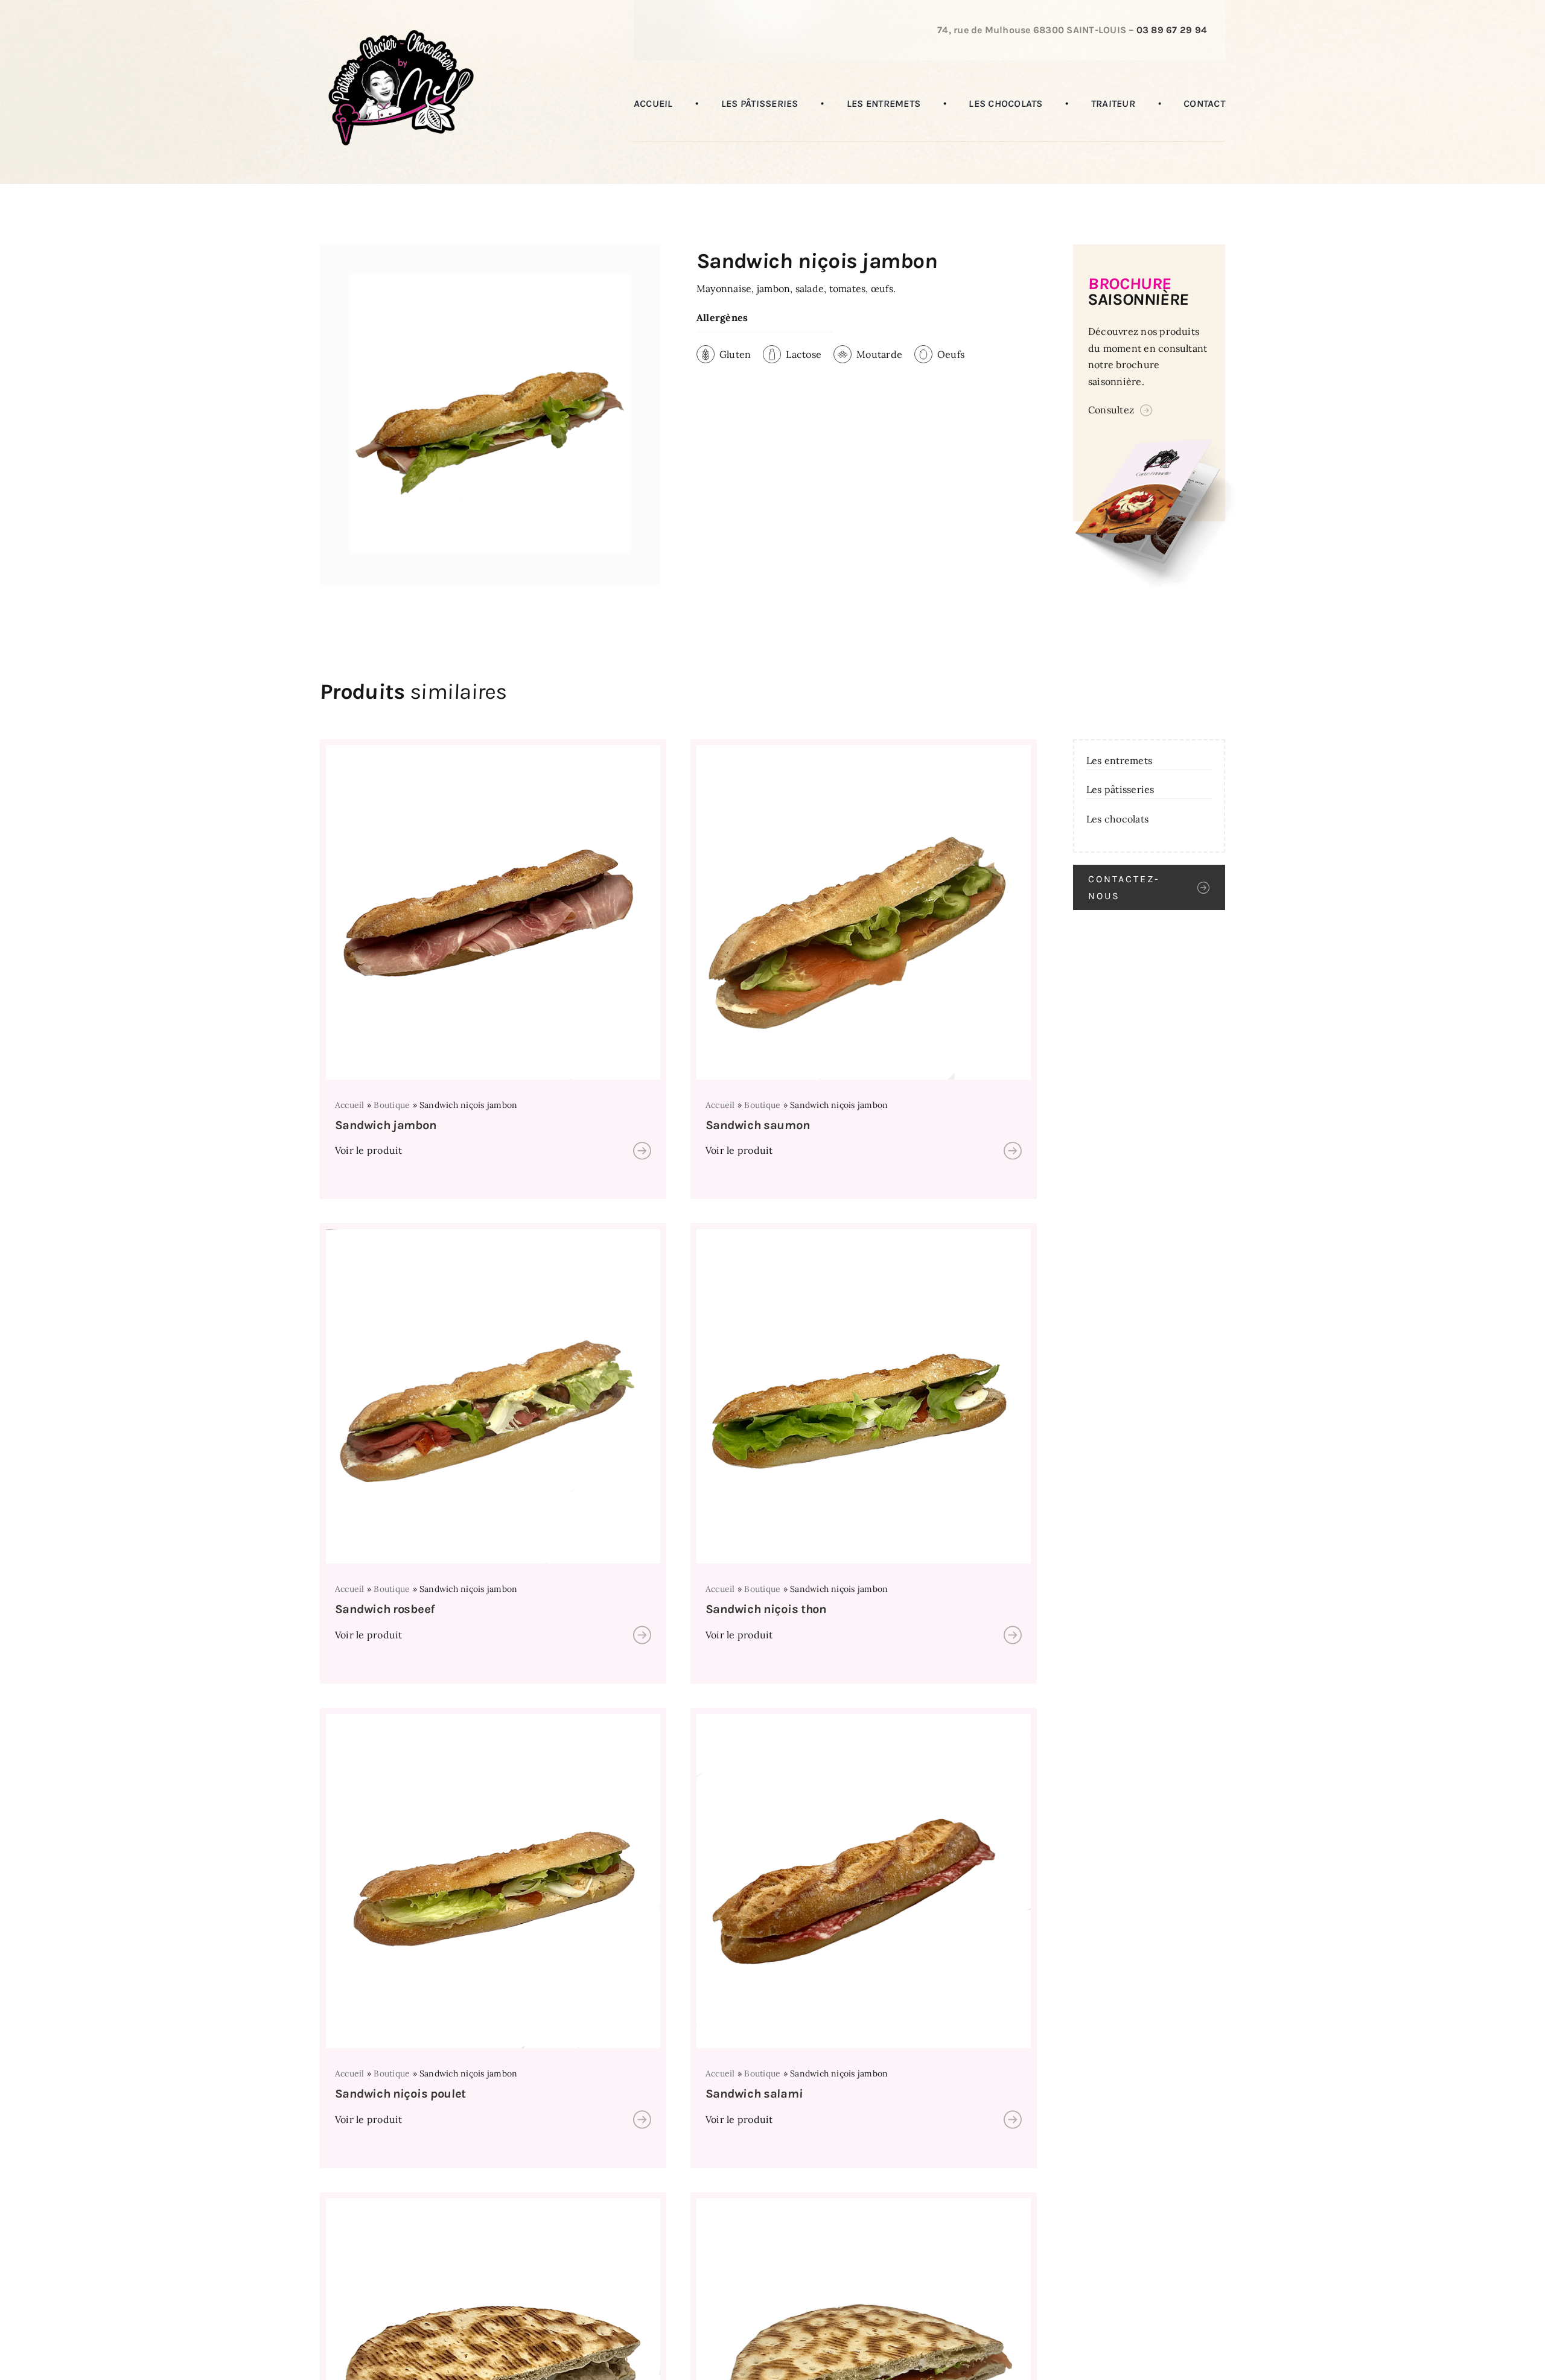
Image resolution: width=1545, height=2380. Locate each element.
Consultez (1111, 410)
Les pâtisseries (1120, 789)
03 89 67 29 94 (1172, 30)
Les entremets (1119, 760)
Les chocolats (1117, 819)
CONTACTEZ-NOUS (1124, 887)
